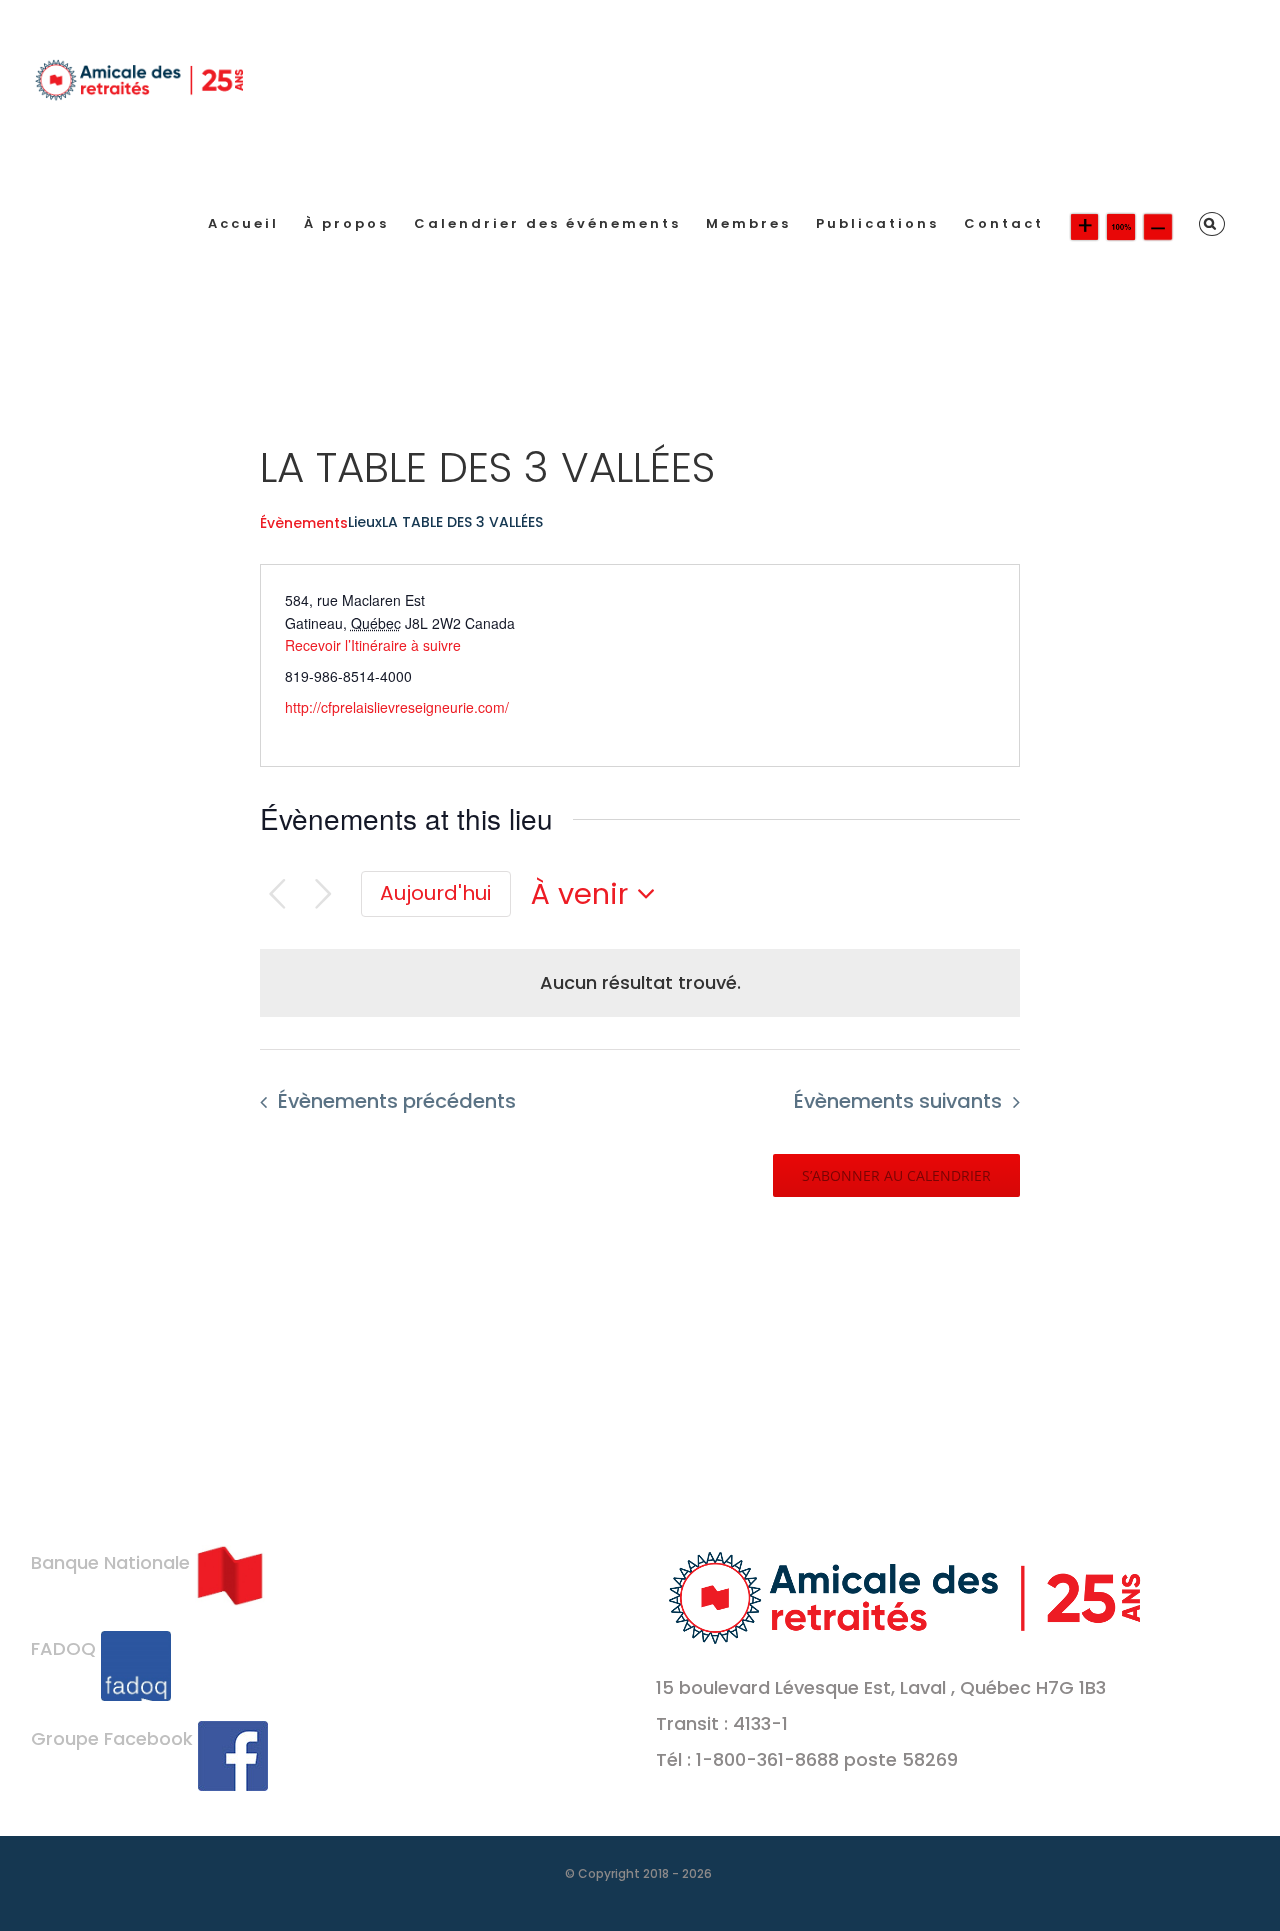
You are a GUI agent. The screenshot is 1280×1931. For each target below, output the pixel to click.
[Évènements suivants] (323, 894)
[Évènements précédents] (277, 894)
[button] (1212, 224)
